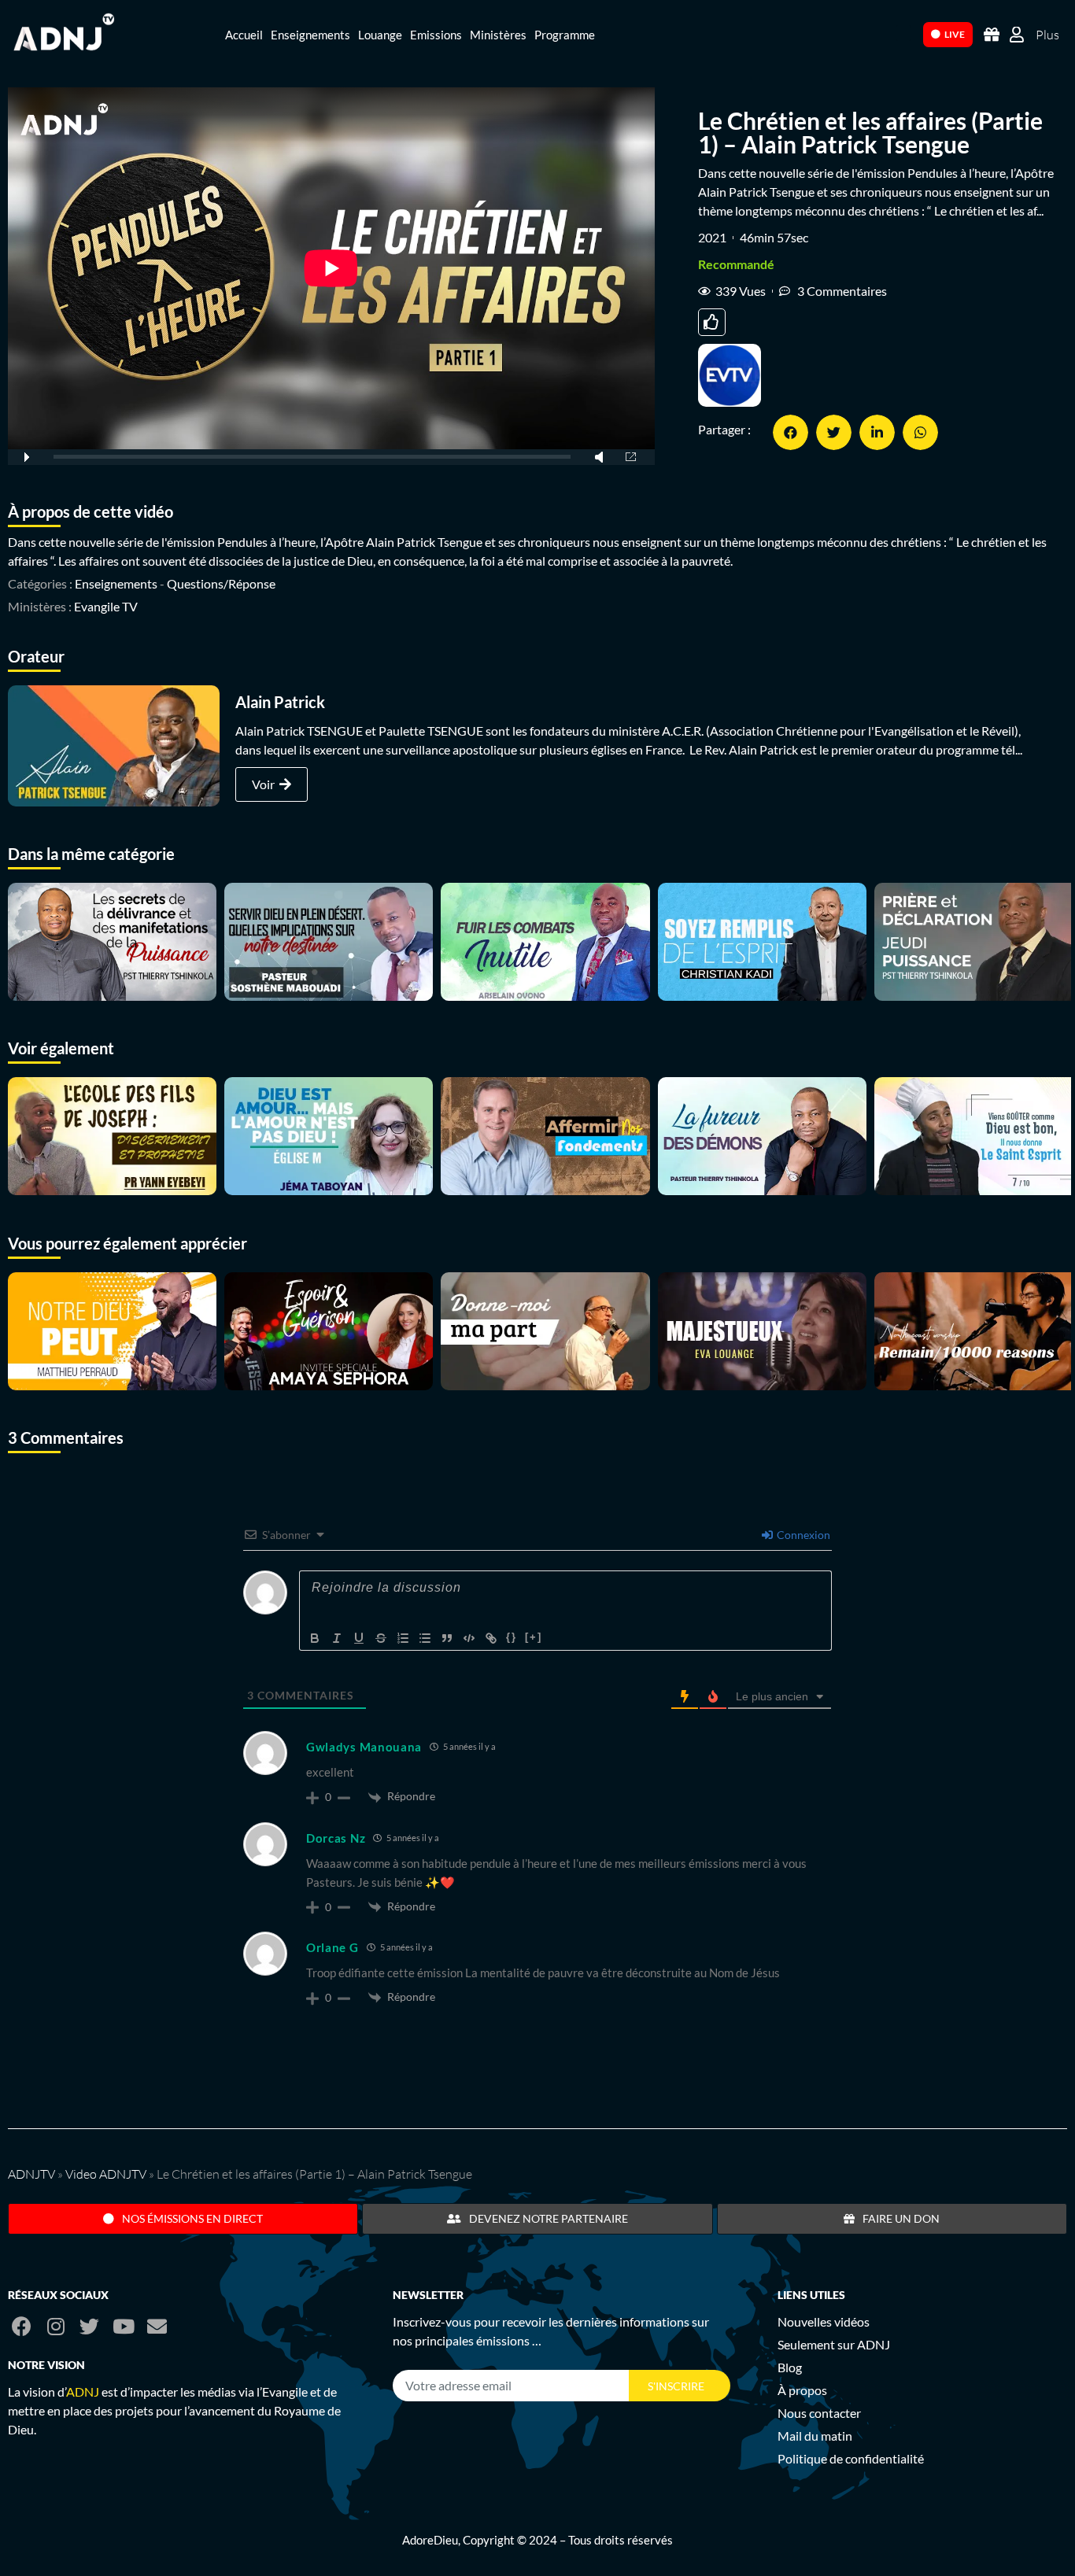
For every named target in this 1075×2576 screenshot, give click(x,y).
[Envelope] (157, 2326)
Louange (380, 35)
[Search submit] (903, 33)
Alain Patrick (280, 702)
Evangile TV (106, 606)
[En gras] (315, 1638)
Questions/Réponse (221, 583)
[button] (791, 432)
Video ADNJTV (106, 2174)
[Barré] (381, 1638)
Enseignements (310, 35)
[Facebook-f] (22, 2326)
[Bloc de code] (469, 1638)
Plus (1047, 35)
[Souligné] (359, 1638)
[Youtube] (123, 2326)
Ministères (498, 35)
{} (512, 1637)
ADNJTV (31, 2174)
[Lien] (491, 1638)
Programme (565, 35)
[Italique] (337, 1638)
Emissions (436, 35)
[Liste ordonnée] (403, 1638)
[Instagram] (55, 2326)
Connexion (802, 1535)
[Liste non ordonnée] (425, 1638)
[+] (534, 1637)
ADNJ (83, 2391)
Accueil (244, 35)
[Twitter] (89, 2326)
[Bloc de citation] (447, 1638)
